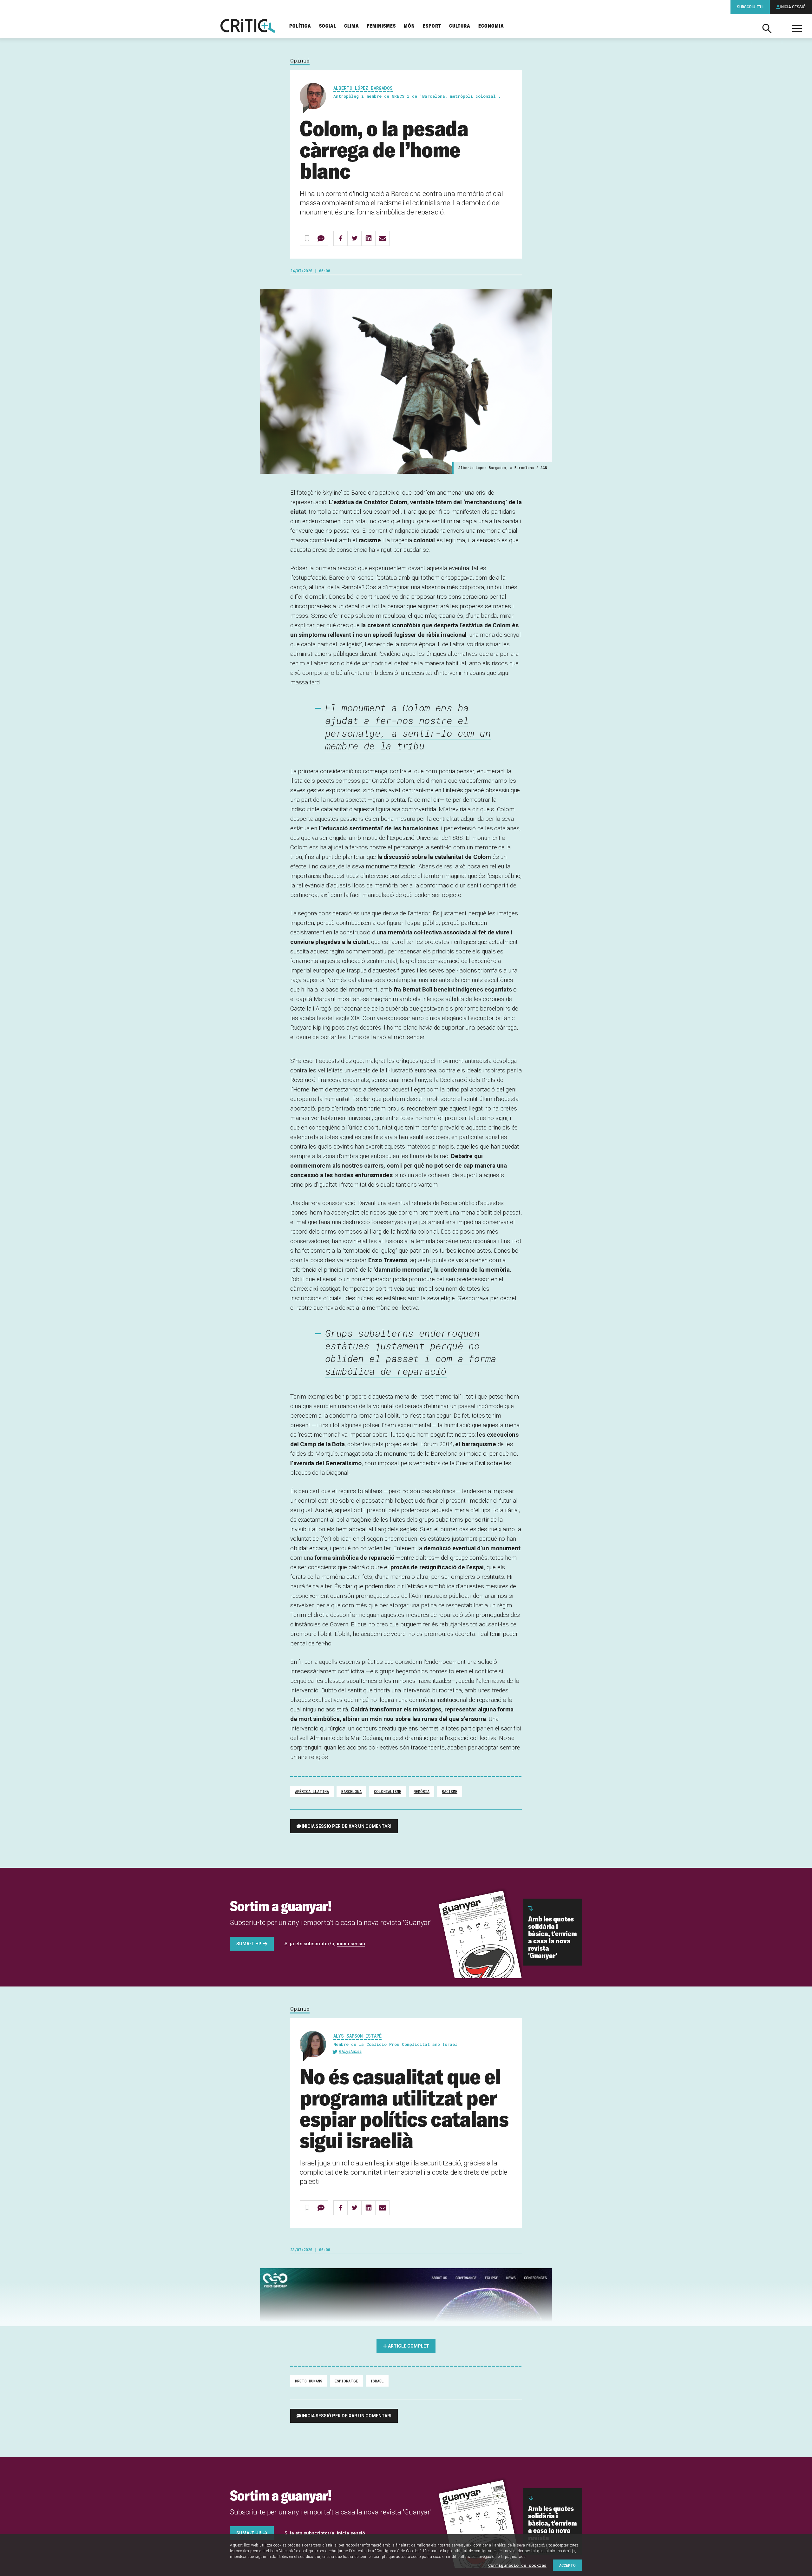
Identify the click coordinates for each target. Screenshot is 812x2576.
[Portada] (248, 26)
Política (300, 26)
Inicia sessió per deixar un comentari (347, 1826)
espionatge (346, 2381)
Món (409, 26)
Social (328, 26)
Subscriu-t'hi (750, 7)
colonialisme (388, 1791)
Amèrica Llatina (312, 1791)
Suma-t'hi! (249, 1944)
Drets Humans (309, 2381)
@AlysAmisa (350, 2051)
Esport (432, 26)
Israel (377, 2381)
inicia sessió (351, 1944)
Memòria (422, 1791)
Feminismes (381, 26)
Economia (491, 26)
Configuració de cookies (517, 2565)
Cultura (460, 26)
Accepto (567, 2565)
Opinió (300, 61)
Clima (352, 26)
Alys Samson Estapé (357, 2036)
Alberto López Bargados (363, 88)
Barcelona (351, 1791)
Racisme (450, 1791)
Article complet (409, 2346)
